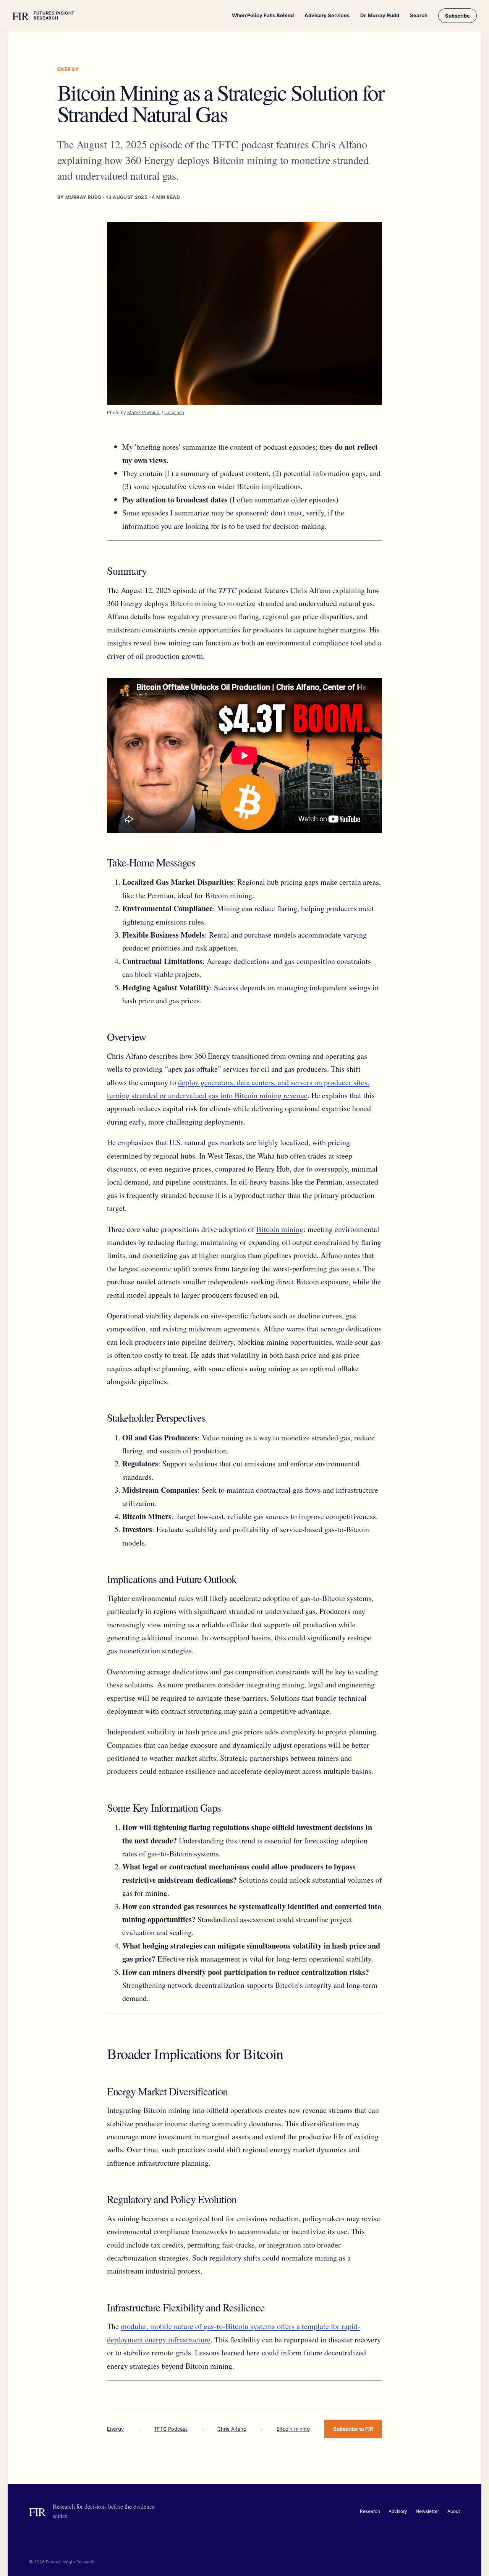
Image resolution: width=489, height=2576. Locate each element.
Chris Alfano (232, 2429)
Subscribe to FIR (353, 2429)
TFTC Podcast (171, 2429)
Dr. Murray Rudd (380, 15)
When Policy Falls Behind (263, 15)
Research (370, 2511)
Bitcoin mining (280, 1229)
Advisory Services (327, 15)
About (454, 2511)
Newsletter (427, 2511)
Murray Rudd (83, 197)
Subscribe (457, 16)
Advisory (398, 2511)
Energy (115, 2429)
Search (419, 15)
